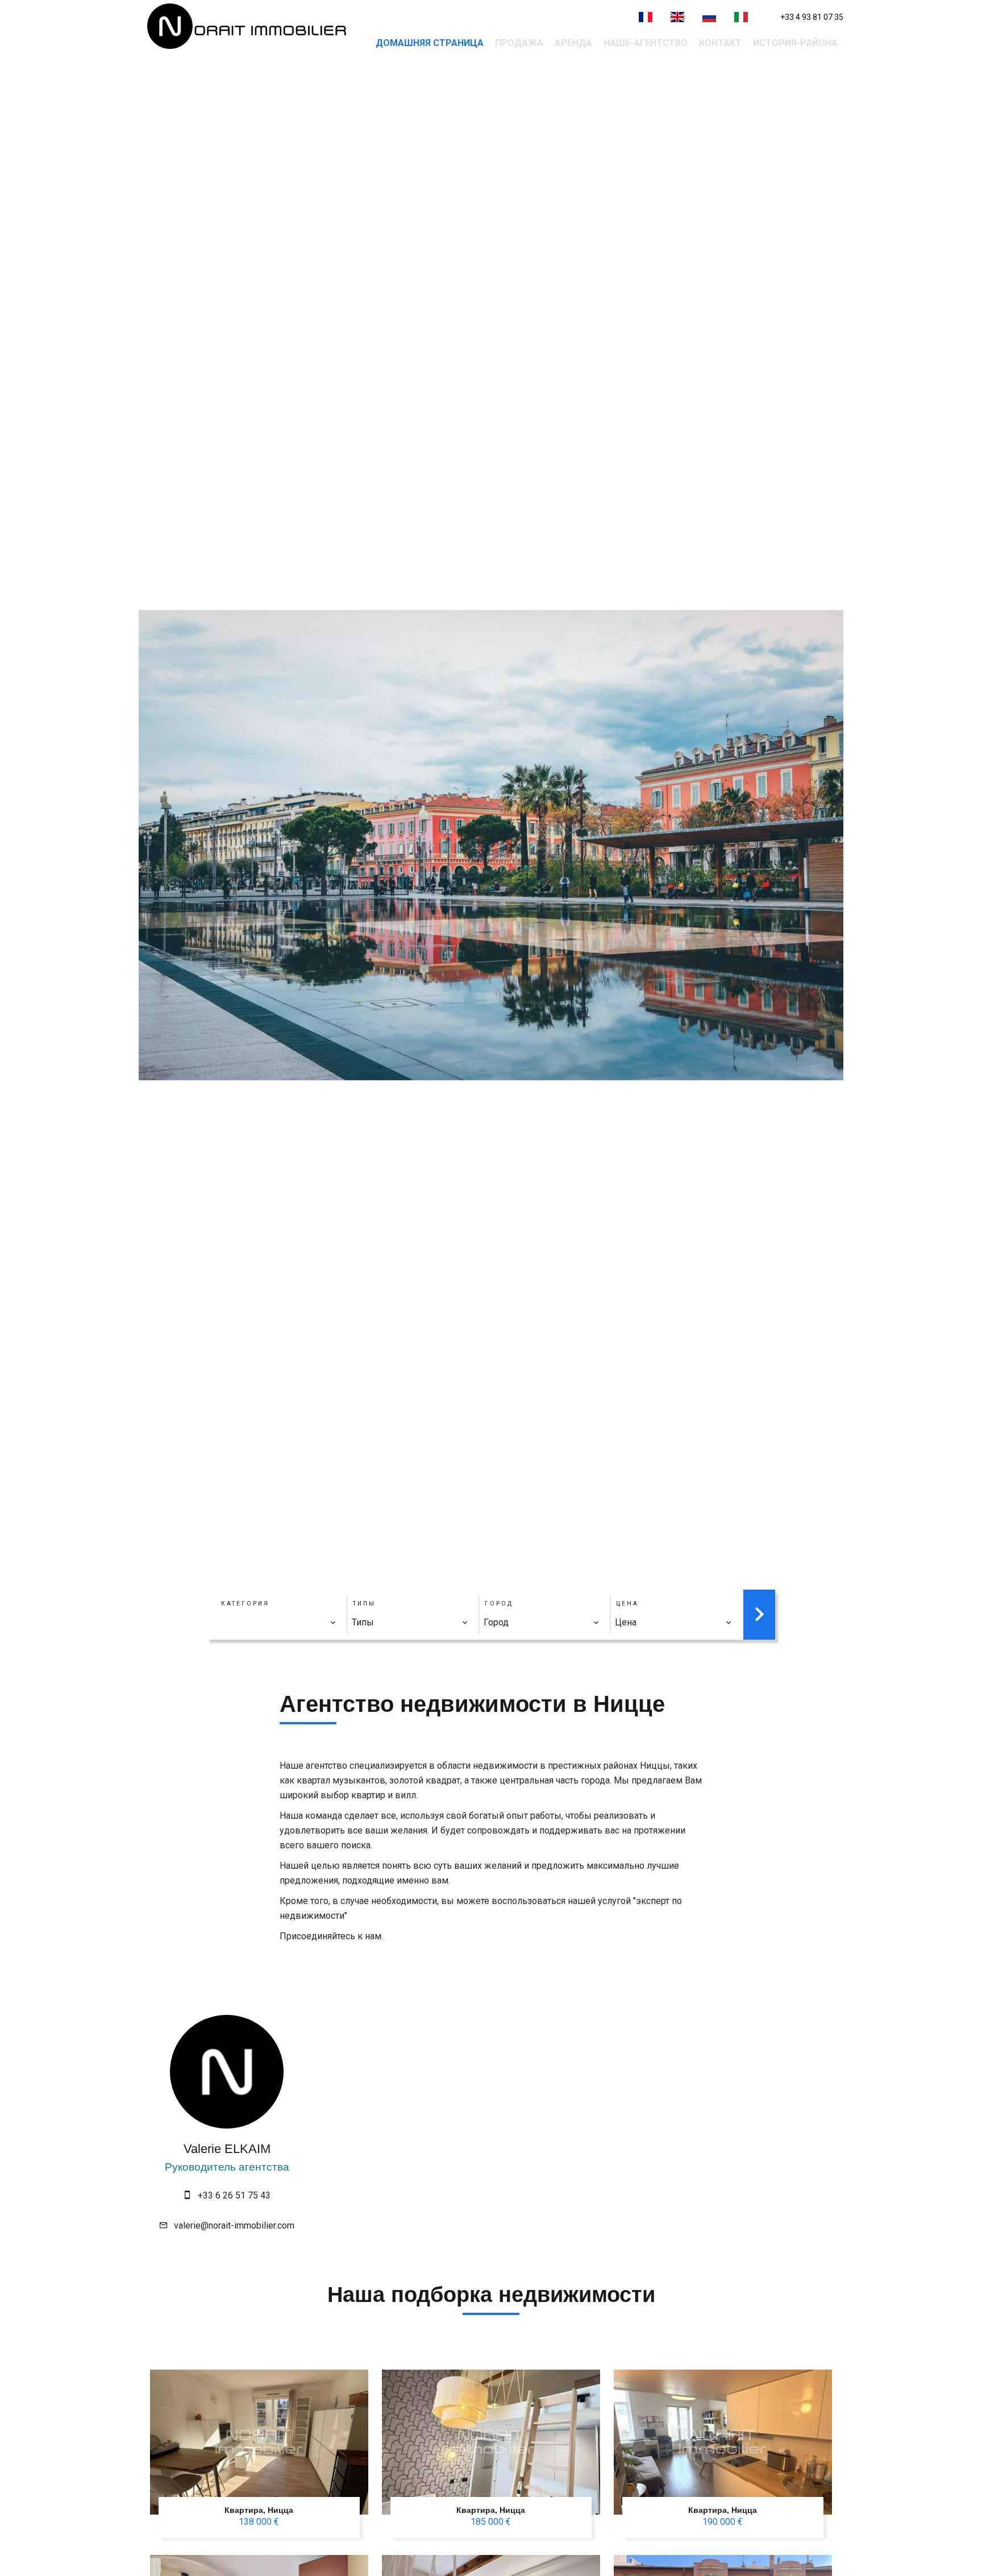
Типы (364, 1604)
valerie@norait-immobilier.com (234, 2226)
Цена (627, 1604)
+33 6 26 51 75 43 (234, 2195)
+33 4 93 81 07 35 (812, 17)
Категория (245, 1604)
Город (499, 1604)
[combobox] (278, 1623)
